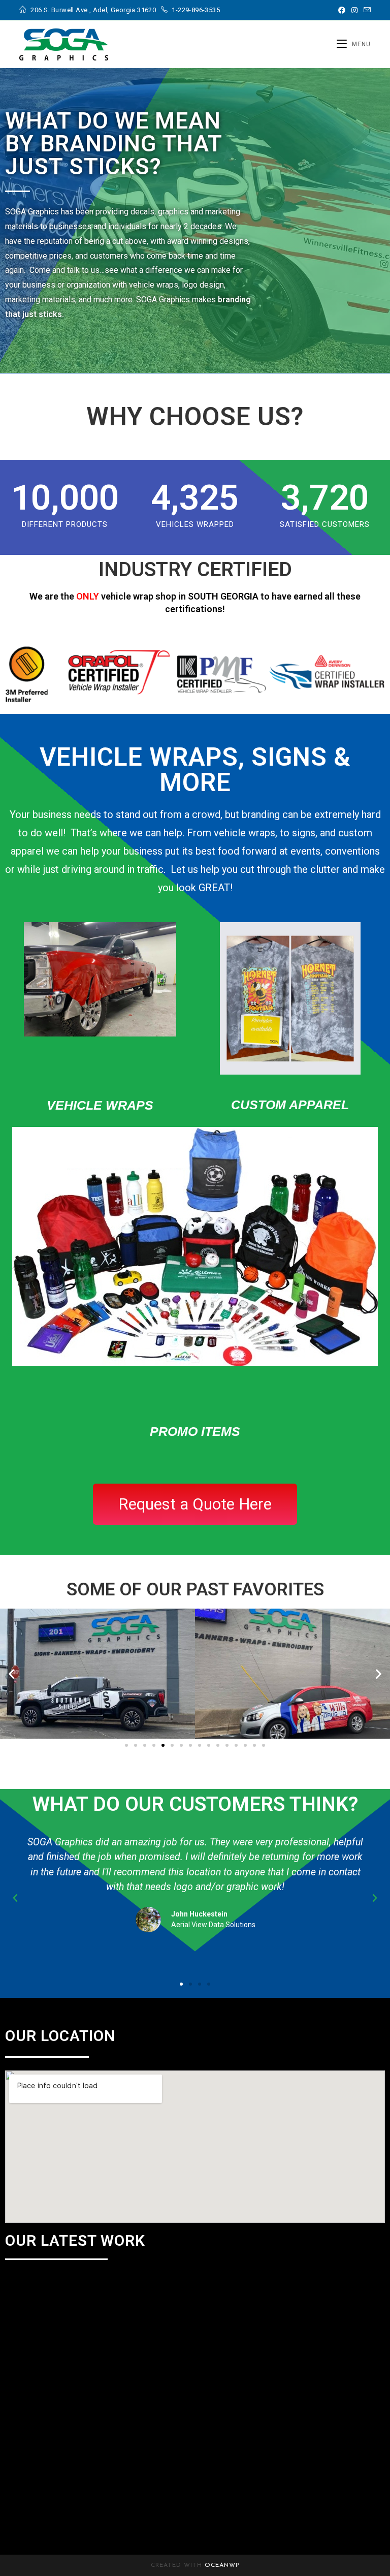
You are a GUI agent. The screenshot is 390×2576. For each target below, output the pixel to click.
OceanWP (222, 2565)
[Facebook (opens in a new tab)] (342, 10)
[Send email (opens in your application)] (366, 10)
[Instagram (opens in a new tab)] (354, 10)
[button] (11, 1674)
